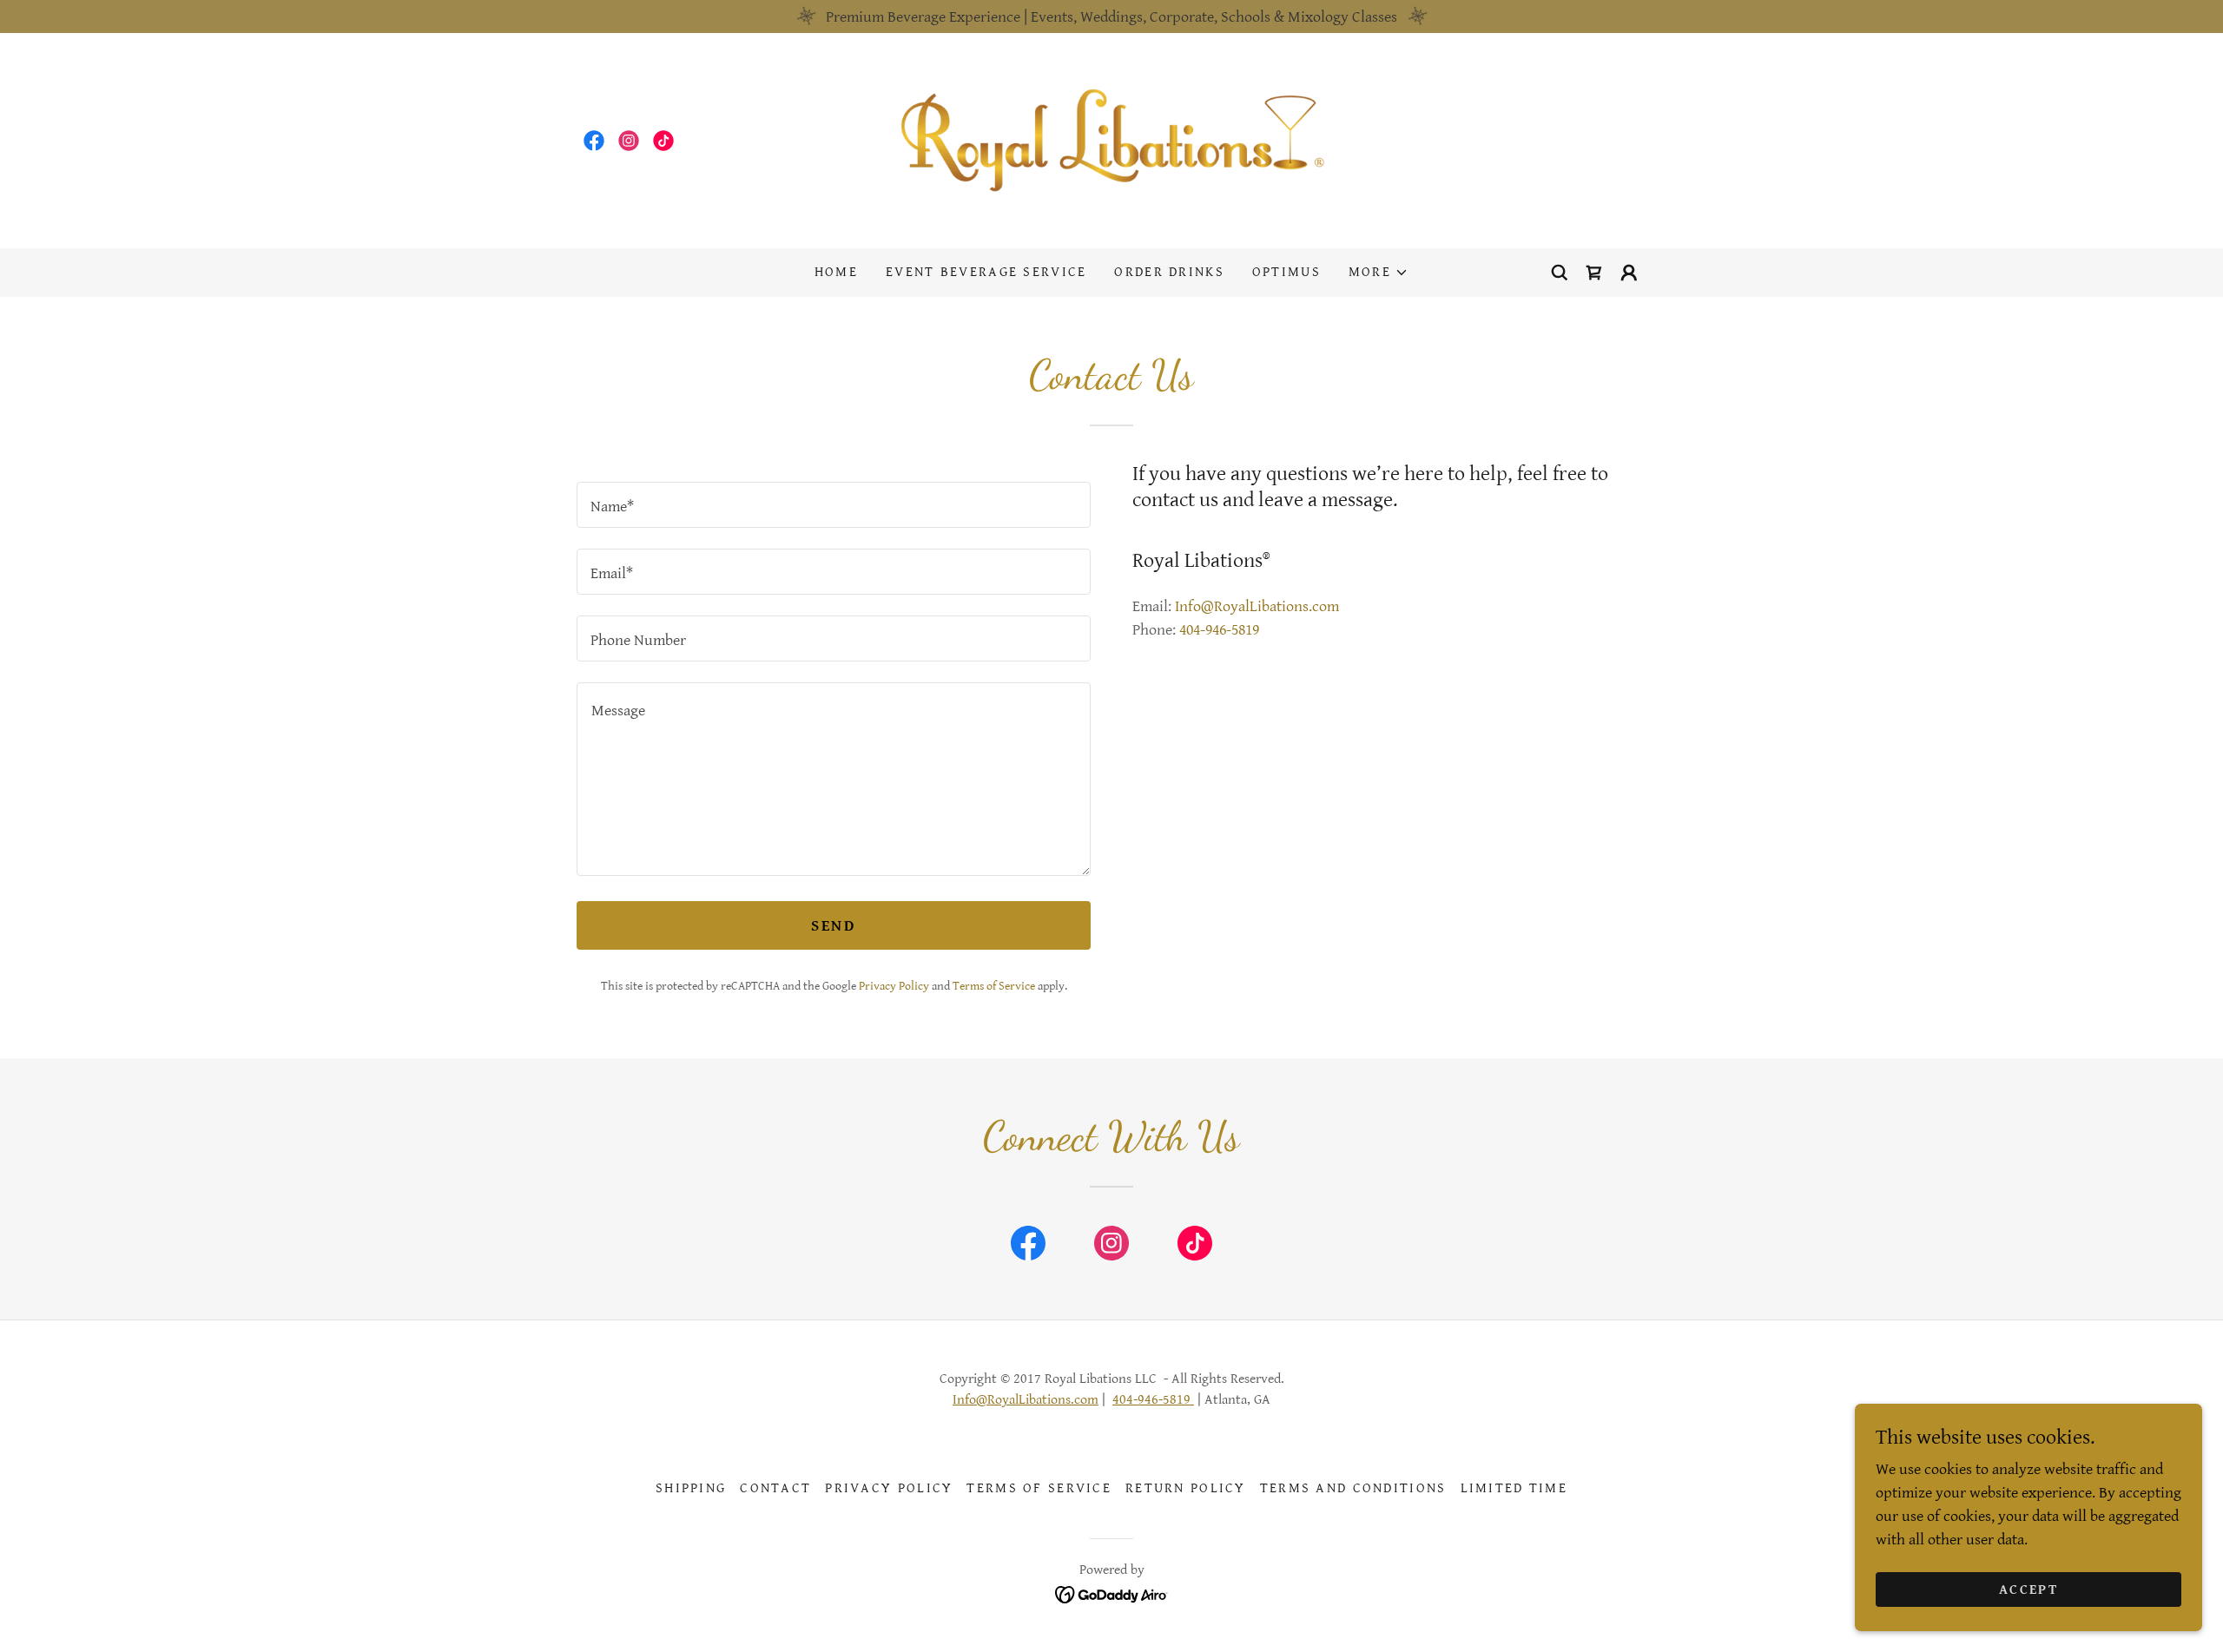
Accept (2028, 1590)
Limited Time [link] (1514, 1488)
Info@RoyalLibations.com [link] (1257, 606)
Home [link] (836, 272)
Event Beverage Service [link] (986, 272)
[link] (594, 141)
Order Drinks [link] (1169, 272)
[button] (1379, 273)
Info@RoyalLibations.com (1026, 1400)
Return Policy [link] (1186, 1488)
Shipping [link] (691, 1488)
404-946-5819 (1153, 1400)
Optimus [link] (1286, 272)
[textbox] (834, 505)
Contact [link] (775, 1488)
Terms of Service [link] (994, 986)
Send (833, 926)
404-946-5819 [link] (1219, 630)
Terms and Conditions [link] (1353, 1488)
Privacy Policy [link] (894, 986)
